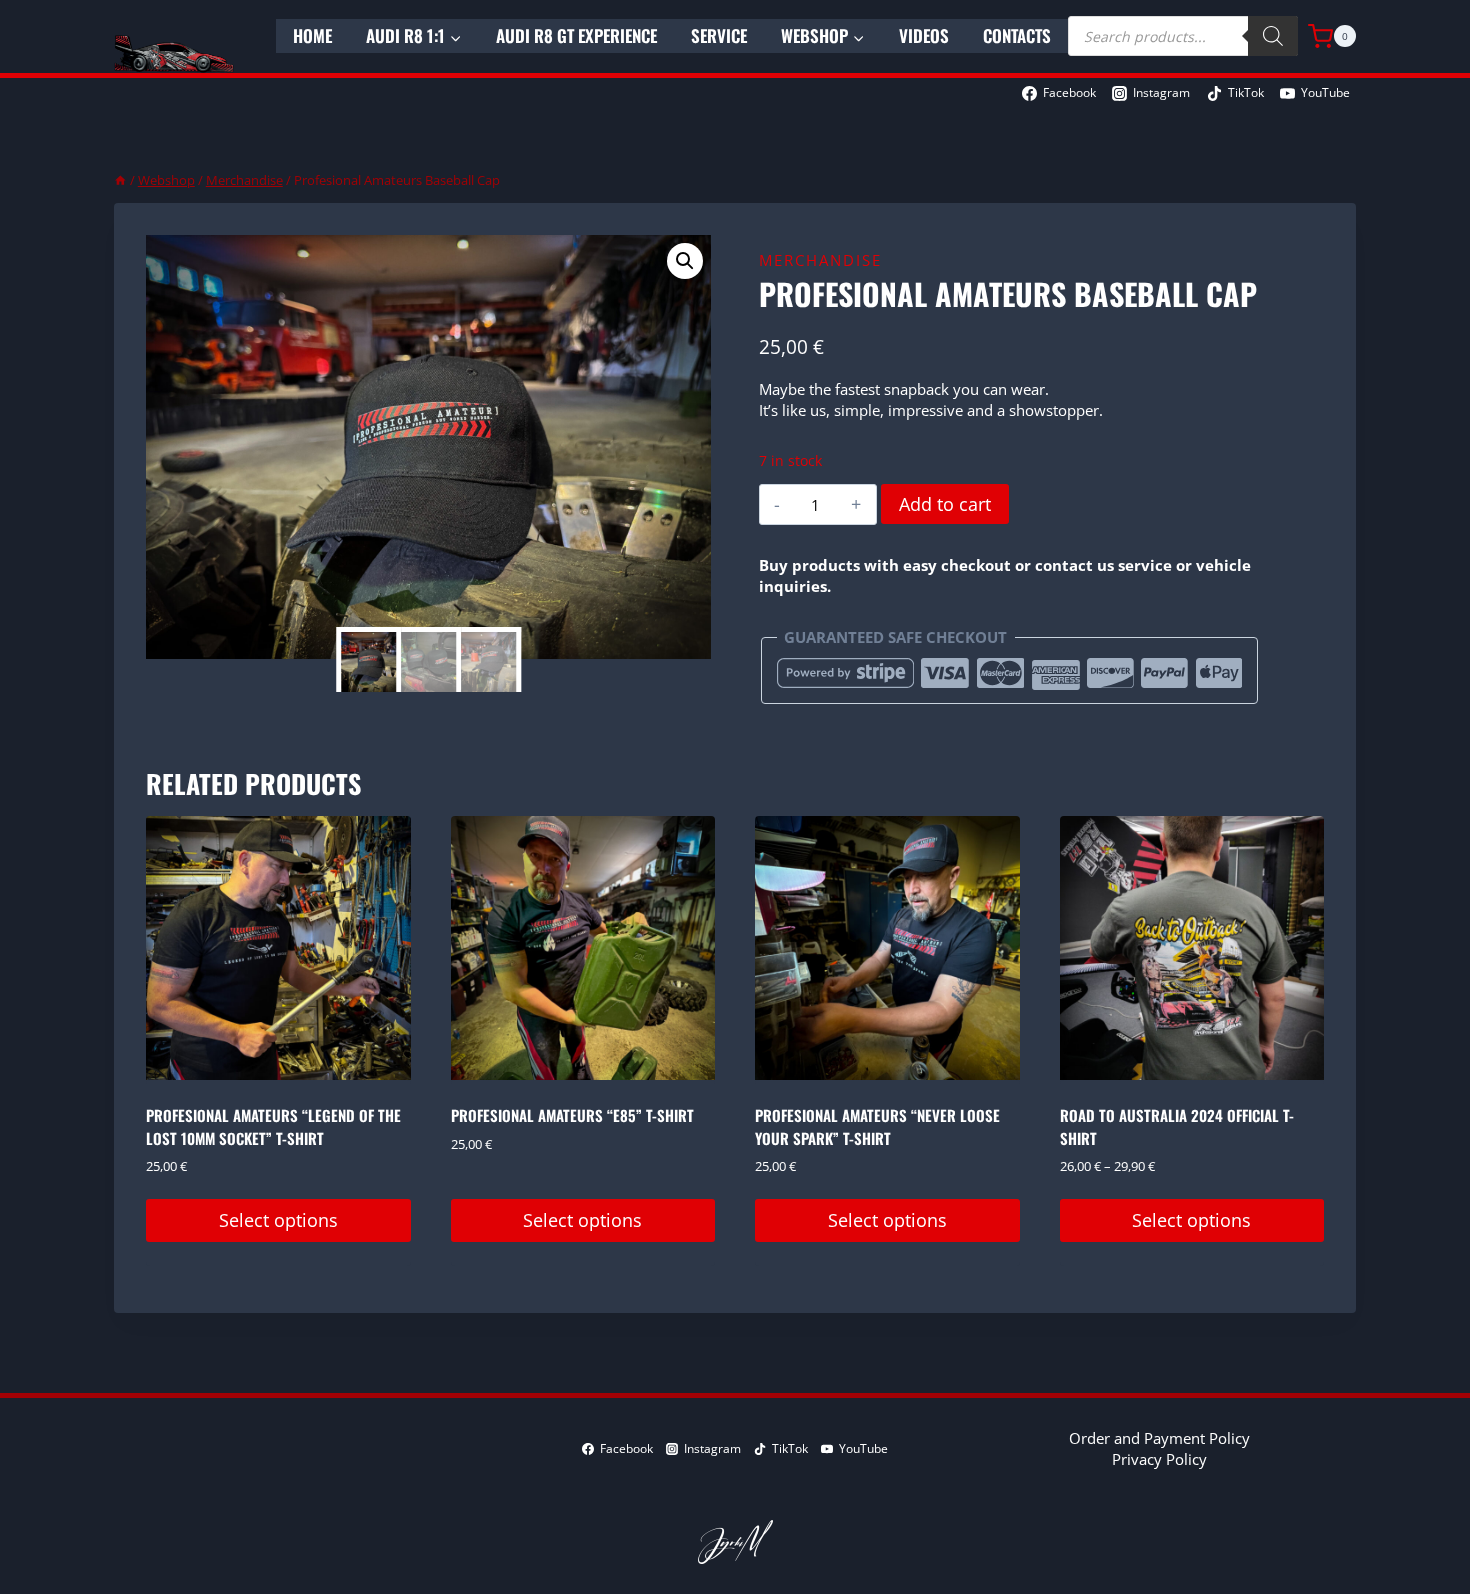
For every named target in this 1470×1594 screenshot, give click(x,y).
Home (312, 35)
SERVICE (719, 35)
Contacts (1017, 35)
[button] (685, 261)
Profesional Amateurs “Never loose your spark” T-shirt (877, 1126)
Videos (924, 35)
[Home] (120, 180)
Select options (278, 1220)
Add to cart (945, 504)
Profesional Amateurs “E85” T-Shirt (572, 1115)
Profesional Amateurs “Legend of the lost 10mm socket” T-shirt (273, 1126)
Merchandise (820, 260)
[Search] (1273, 36)
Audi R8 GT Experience (576, 35)
